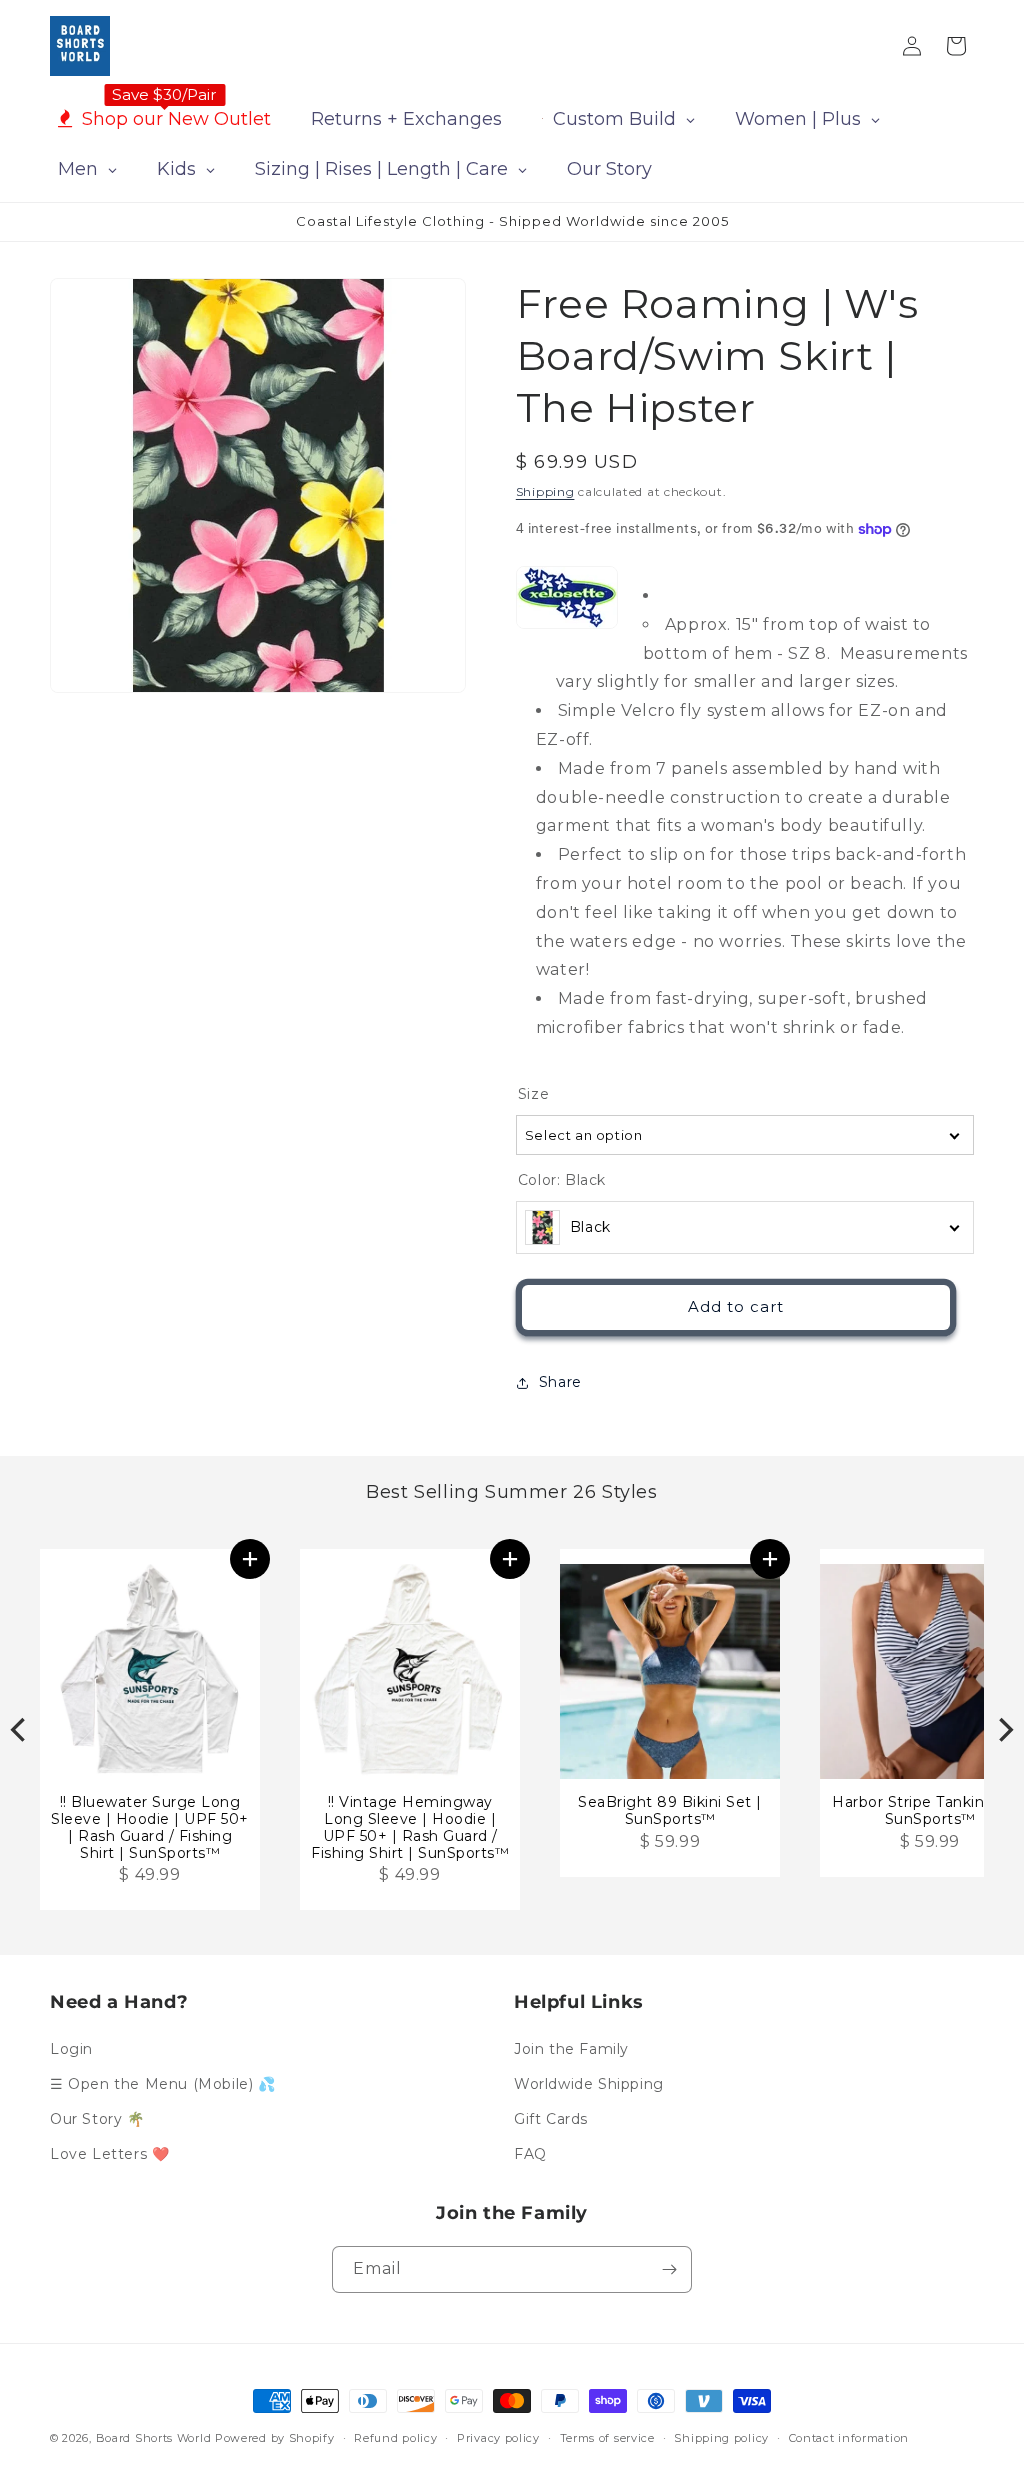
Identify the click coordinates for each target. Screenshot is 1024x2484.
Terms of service (607, 2438)
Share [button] (560, 1382)
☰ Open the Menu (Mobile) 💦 (163, 2084)
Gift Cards (551, 2119)
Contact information (849, 2438)
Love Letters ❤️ (109, 2154)
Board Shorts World (154, 2438)
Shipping (545, 491)
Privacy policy (498, 2438)
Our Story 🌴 (97, 2119)
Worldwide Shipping (589, 2084)
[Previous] (20, 1729)
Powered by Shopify (275, 2438)
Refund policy (395, 2438)
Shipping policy (721, 2438)
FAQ (530, 2154)
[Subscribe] (669, 2269)
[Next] (1004, 1729)
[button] (250, 1559)
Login (71, 2049)
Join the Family (571, 2049)
